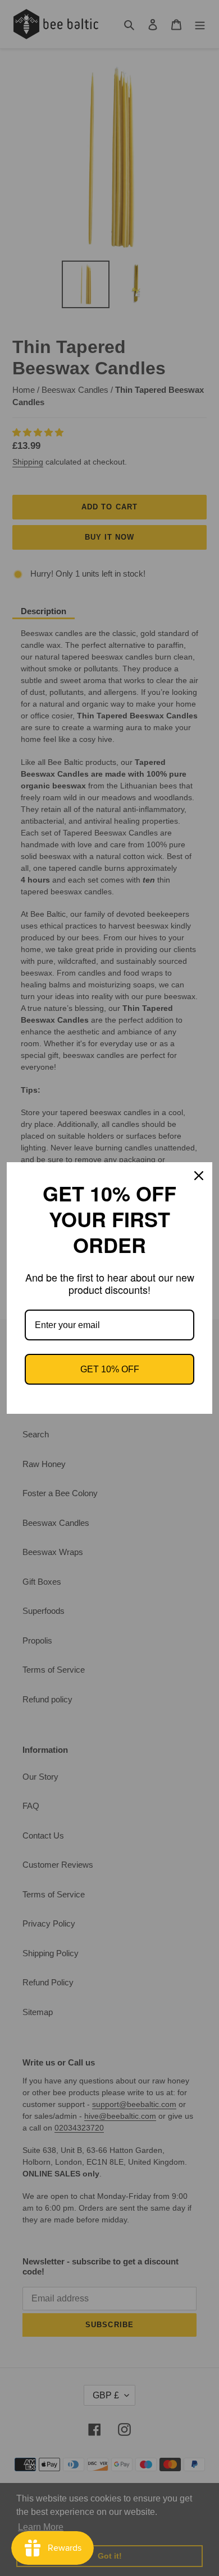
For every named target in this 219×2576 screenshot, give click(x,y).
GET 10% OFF (110, 1369)
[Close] (199, 1176)
